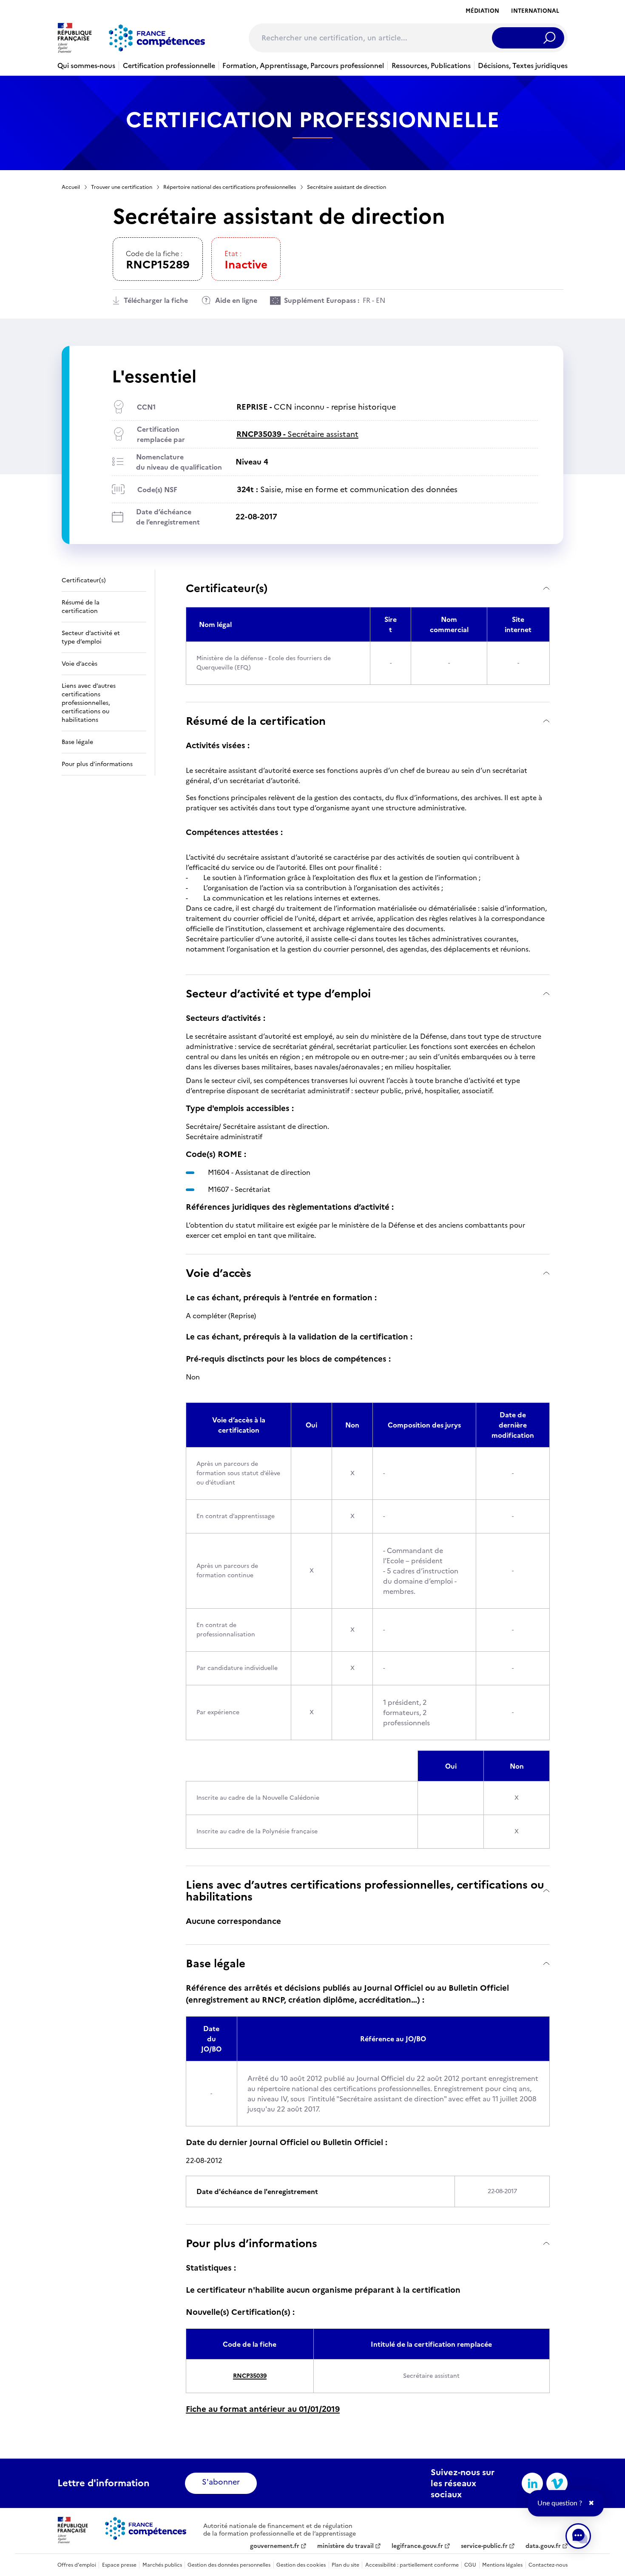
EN (381, 300)
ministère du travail (345, 2546)
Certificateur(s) (227, 588)
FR (366, 300)
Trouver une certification (122, 187)
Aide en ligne (236, 300)
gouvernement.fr (275, 2546)
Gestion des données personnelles (229, 2565)
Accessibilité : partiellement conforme (412, 2565)
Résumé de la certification (256, 721)
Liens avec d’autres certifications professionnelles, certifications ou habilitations (365, 1891)
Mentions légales (502, 2565)
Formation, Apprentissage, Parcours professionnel (303, 66)
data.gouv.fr (543, 2546)
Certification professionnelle (169, 66)
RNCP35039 (250, 2376)
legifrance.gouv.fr (417, 2546)
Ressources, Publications (431, 66)
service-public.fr (484, 2546)
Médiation (482, 11)
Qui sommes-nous (86, 66)
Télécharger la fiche (156, 300)
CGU (470, 2565)
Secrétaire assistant (297, 434)
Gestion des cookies (301, 2565)
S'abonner (221, 2482)
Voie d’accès (219, 1273)
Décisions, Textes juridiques (523, 66)
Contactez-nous (548, 2565)
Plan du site (345, 2565)
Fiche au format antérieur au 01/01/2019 (263, 2409)
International (535, 11)
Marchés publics (162, 2565)
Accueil (71, 187)
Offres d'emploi (77, 2565)
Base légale (216, 1963)
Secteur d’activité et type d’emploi (278, 993)
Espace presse (119, 2565)
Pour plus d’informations (251, 2243)
